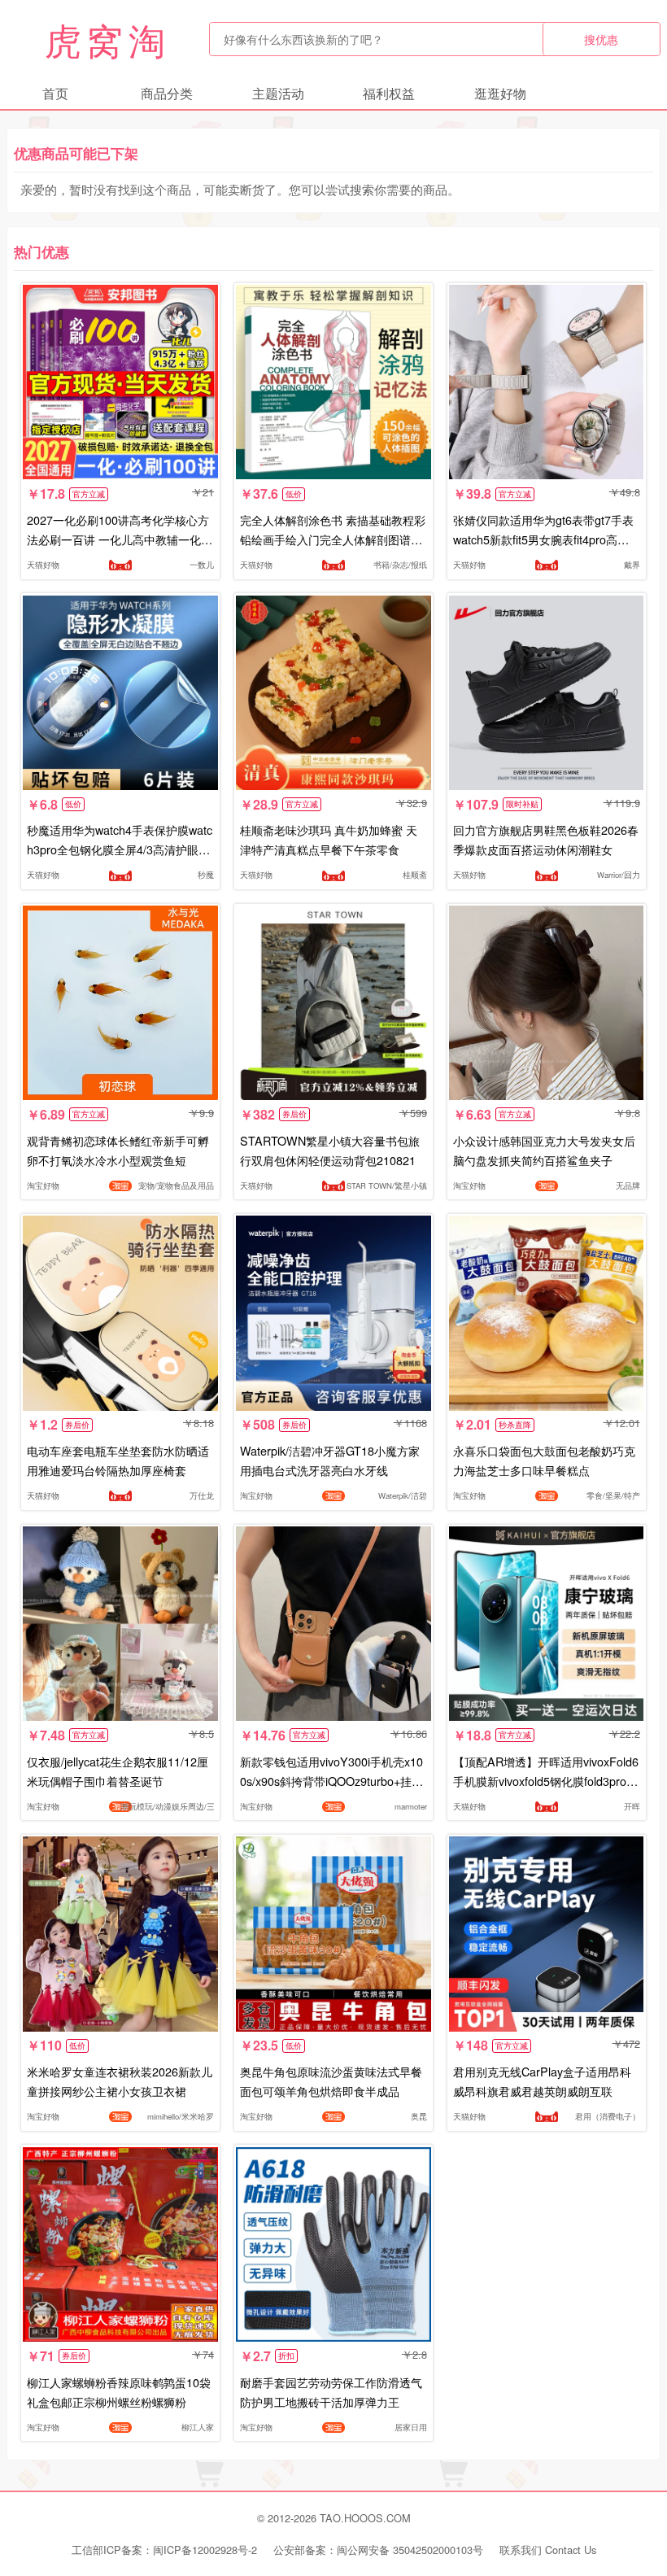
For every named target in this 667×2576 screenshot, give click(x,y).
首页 (55, 93)
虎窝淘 (107, 39)
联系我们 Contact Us (548, 2550)
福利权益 (389, 93)
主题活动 (278, 93)
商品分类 (167, 93)
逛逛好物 (500, 93)
